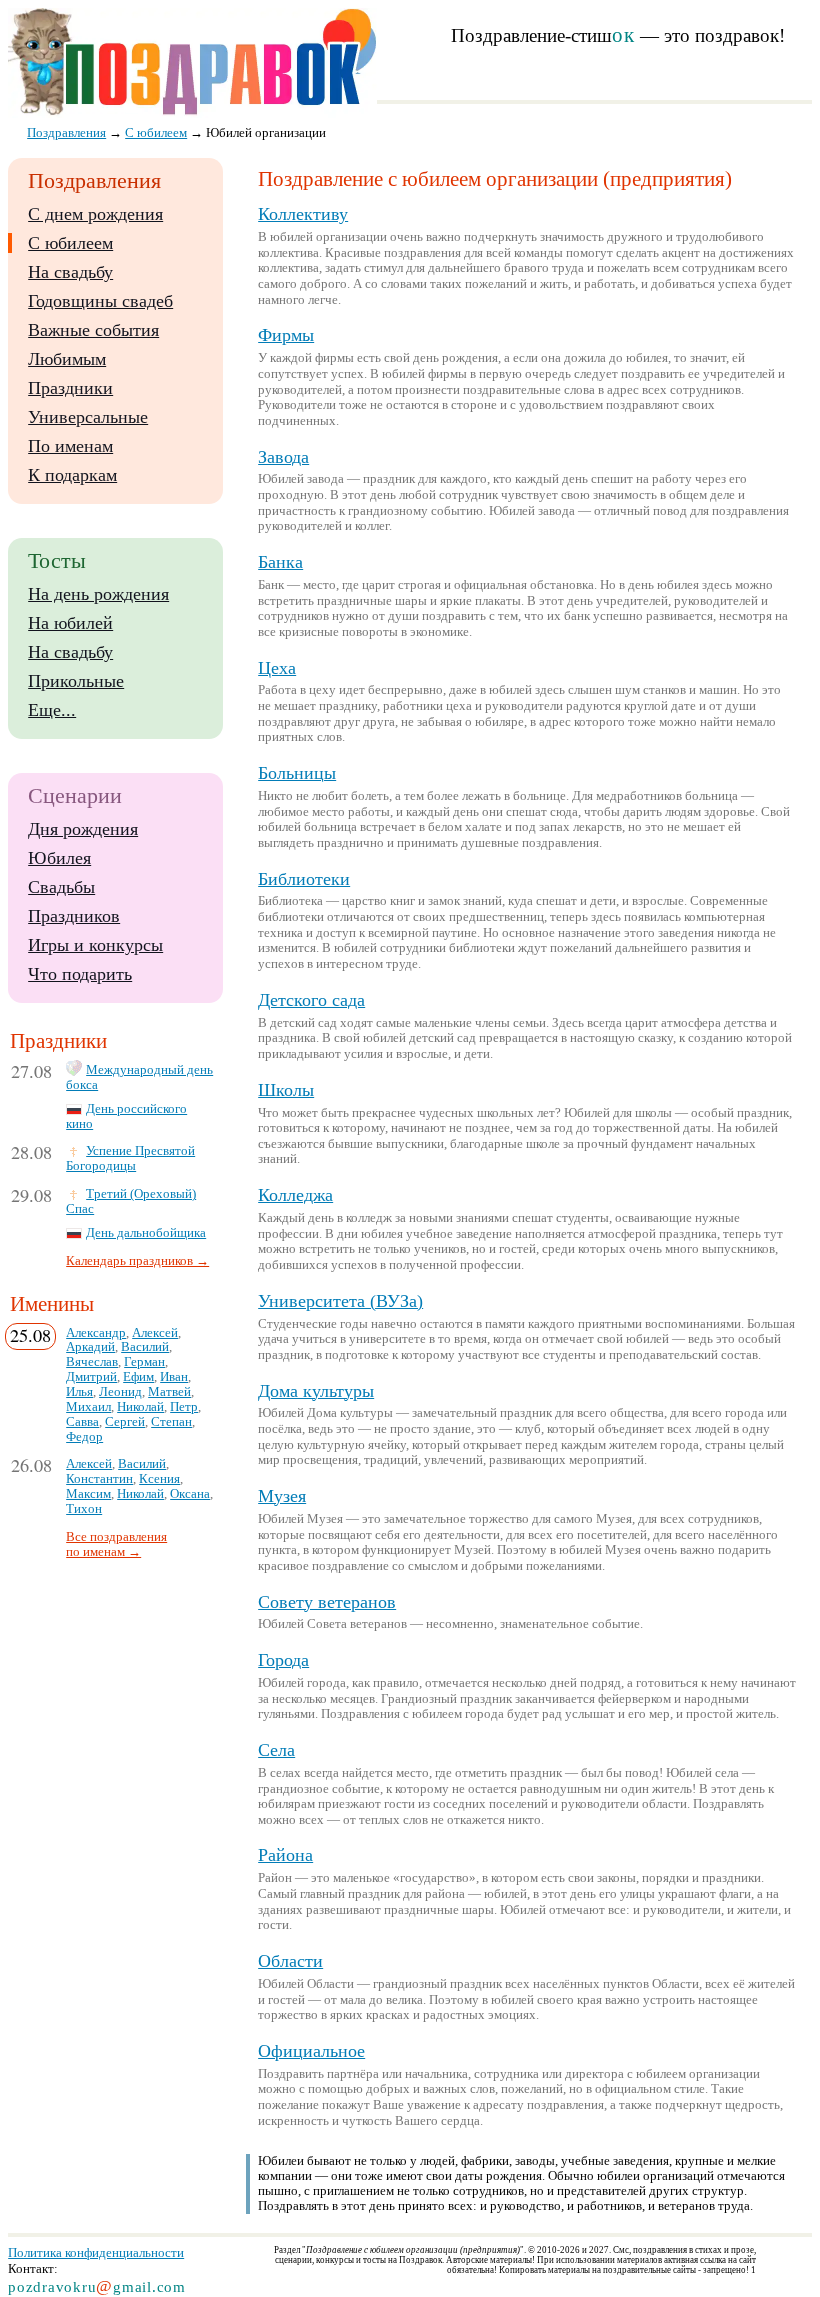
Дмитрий (91, 1377)
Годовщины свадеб (100, 301)
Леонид (120, 1392)
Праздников (74, 916)
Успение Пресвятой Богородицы (130, 1158)
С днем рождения (95, 214)
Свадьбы (61, 887)
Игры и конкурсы (95, 945)
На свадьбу (70, 272)
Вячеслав (92, 1362)
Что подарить (80, 974)
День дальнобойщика (146, 1233)
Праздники (70, 388)
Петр (184, 1407)
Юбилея (59, 858)
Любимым (67, 359)
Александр (96, 1333)
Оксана (190, 1494)
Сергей (125, 1422)
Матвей (169, 1392)
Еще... (52, 710)
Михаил (88, 1407)
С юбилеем (70, 243)
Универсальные (88, 417)
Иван (174, 1377)
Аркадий (90, 1347)
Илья (79, 1392)
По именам (70, 446)
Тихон (84, 1509)
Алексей (155, 1333)
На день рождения (98, 594)
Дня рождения (83, 829)
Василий (145, 1347)
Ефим (138, 1377)
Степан (171, 1422)
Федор (84, 1437)
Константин (99, 1479)
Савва (82, 1422)
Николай (140, 1407)
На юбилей (70, 623)
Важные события (93, 330)
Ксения (159, 1479)
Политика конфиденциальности (96, 2252)
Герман (144, 1362)
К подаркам (72, 475)
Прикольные (76, 681)
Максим (88, 1494)
